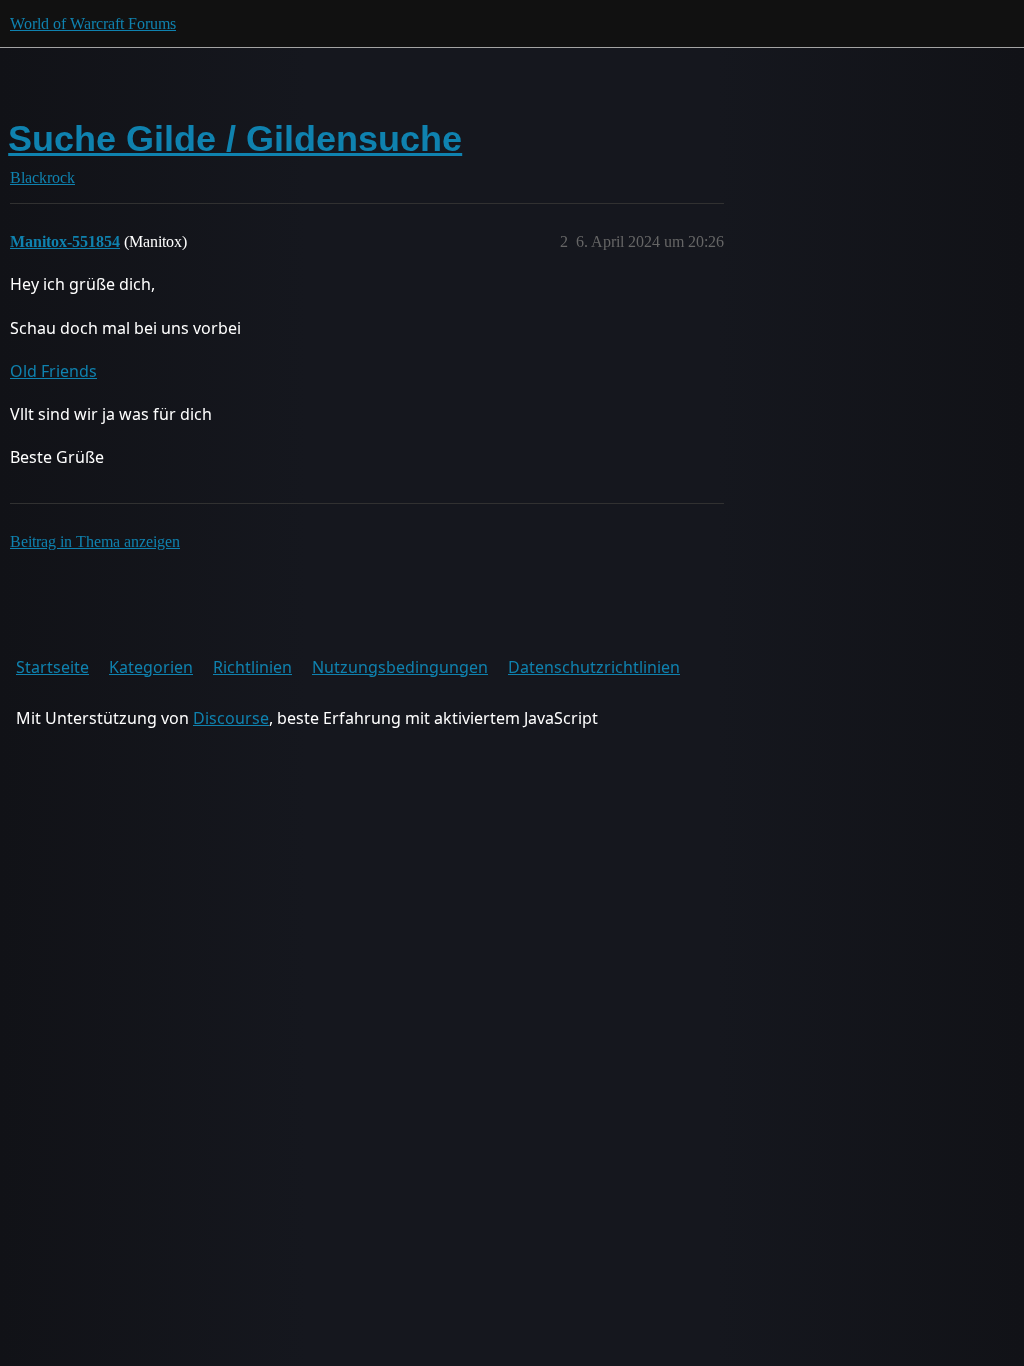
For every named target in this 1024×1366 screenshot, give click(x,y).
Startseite (52, 667)
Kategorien (151, 667)
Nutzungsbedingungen (400, 667)
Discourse (231, 718)
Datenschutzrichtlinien (594, 667)
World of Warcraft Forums (93, 23)
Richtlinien (252, 667)
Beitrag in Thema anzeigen (95, 541)
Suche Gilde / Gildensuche (235, 138)
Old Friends (53, 371)
